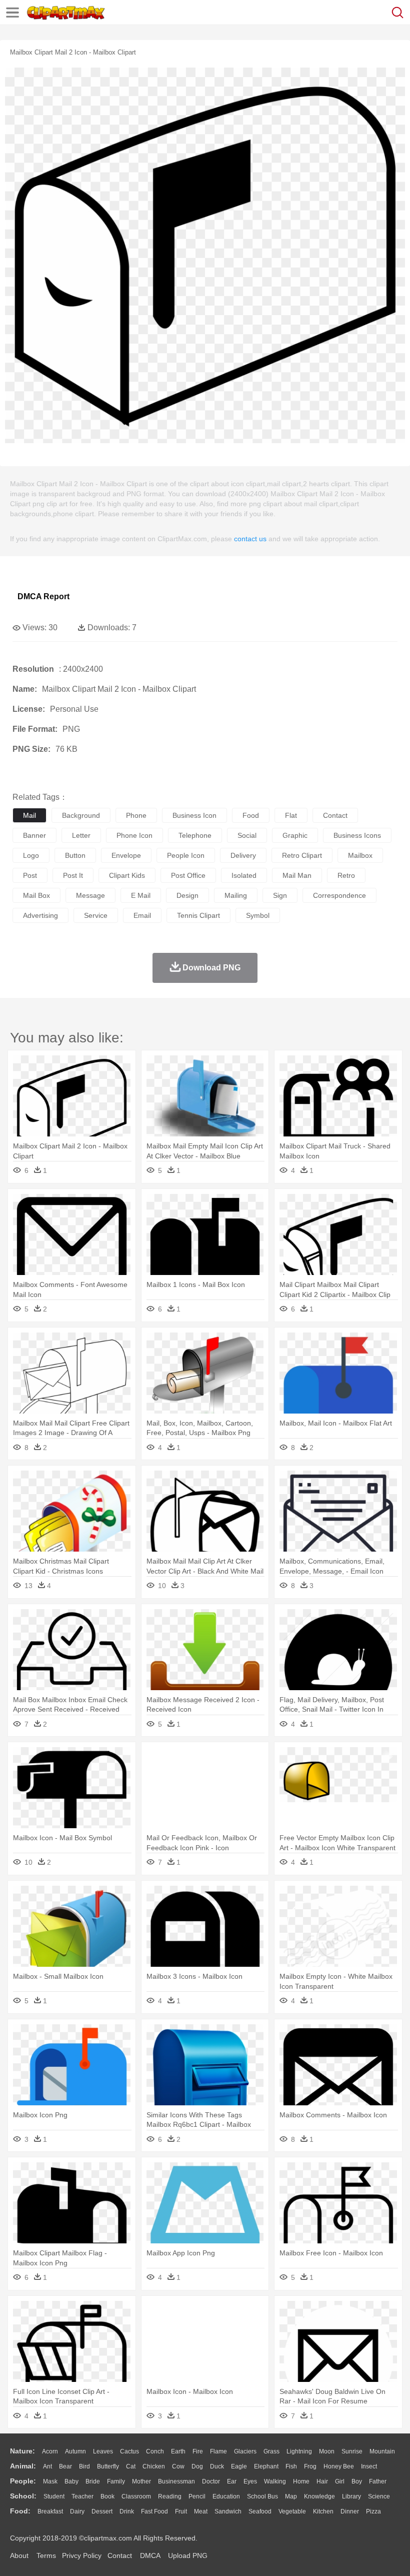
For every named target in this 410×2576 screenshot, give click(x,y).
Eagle (239, 2466)
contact (335, 815)
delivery (243, 855)
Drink (127, 2511)
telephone (195, 835)
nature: (22, 2451)
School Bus (262, 2496)
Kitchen (323, 2511)
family (116, 2481)
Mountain (382, 2451)
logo (31, 855)
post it (73, 875)
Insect (369, 2466)
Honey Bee (339, 2466)
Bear (65, 2466)
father (378, 2481)
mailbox (360, 855)
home (301, 2481)
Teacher (82, 2496)
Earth (178, 2451)
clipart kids (127, 875)
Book (107, 2496)
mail (29, 815)
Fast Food (154, 2511)
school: (23, 2496)
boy (357, 2481)
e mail (141, 895)
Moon (327, 2451)
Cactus (129, 2451)
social (247, 835)
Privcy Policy (82, 2555)
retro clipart (302, 855)
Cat (131, 2466)
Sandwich (228, 2511)
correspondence (339, 895)
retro (346, 875)
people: (23, 2481)
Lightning (299, 2451)
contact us (250, 539)
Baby (71, 2481)
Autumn (75, 2451)
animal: (23, 2466)
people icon (186, 855)
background (81, 815)
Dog (197, 2466)
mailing (236, 895)
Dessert (102, 2511)
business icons (357, 835)
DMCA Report (43, 596)
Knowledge (319, 2496)
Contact (120, 2555)
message (90, 895)
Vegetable (292, 2511)
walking (275, 2481)
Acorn (50, 2451)
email (142, 915)
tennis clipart (198, 915)
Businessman (176, 2481)
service (96, 915)
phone (136, 815)
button (75, 855)
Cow (178, 2466)
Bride (93, 2481)
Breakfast (50, 2511)
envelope (126, 855)
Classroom (136, 2496)
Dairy (77, 2511)
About (19, 2555)
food (251, 815)
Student (54, 2496)
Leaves (103, 2451)
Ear (232, 2481)
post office (188, 875)
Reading (170, 2496)
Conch (155, 2451)
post (30, 875)
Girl (340, 2481)
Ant (47, 2466)
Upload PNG (188, 2555)
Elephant (266, 2466)
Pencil (197, 2496)
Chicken (154, 2466)
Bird (84, 2466)
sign (280, 895)
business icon (194, 815)
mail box (36, 895)
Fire (198, 2451)
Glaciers (245, 2451)
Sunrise (352, 2451)
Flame (218, 2451)
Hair (322, 2481)
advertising (40, 915)
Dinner (350, 2511)
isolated (244, 875)
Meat (201, 2511)
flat (291, 815)
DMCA (150, 2555)
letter (81, 835)
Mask (50, 2481)
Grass (271, 2451)
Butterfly (108, 2466)
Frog (310, 2466)
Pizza (373, 2511)
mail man (297, 875)
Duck (217, 2466)
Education (226, 2496)
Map (291, 2496)
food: (20, 2511)
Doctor (211, 2481)
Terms (46, 2555)
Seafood (260, 2511)
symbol (258, 915)
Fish (291, 2466)
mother (141, 2481)
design (187, 895)
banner (34, 835)
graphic (295, 835)
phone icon (134, 835)
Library (351, 2496)
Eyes (250, 2481)
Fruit (181, 2511)
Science (379, 2496)
